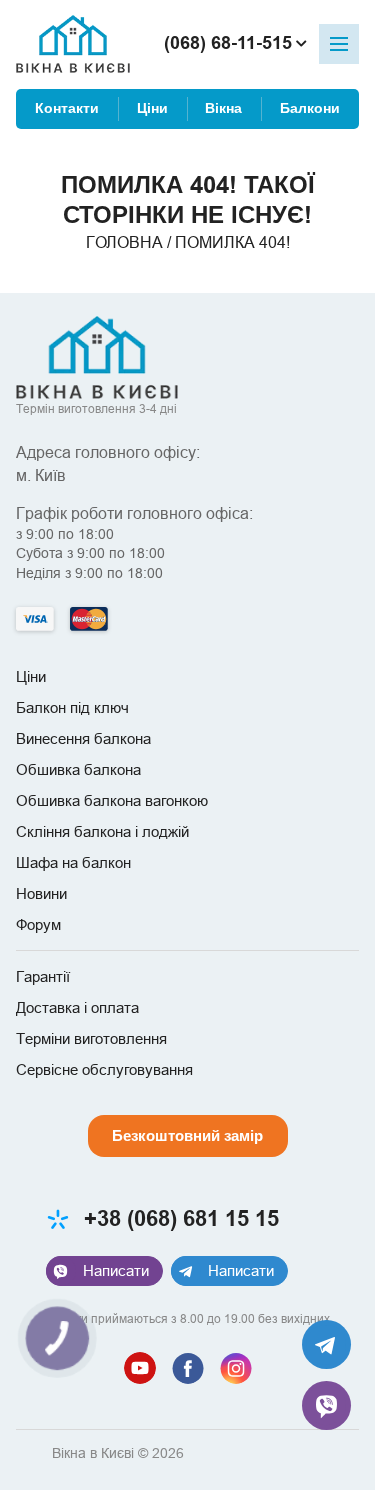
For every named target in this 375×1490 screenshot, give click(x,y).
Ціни (152, 108)
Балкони (310, 108)
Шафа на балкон (73, 862)
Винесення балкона (83, 738)
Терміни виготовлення (91, 1038)
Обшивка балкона (78, 769)
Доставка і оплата (77, 1007)
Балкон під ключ (72, 707)
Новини (41, 893)
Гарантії (43, 976)
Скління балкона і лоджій (102, 831)
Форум (38, 924)
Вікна (223, 108)
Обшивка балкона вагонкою (112, 800)
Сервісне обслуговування (104, 1069)
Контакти (67, 108)
